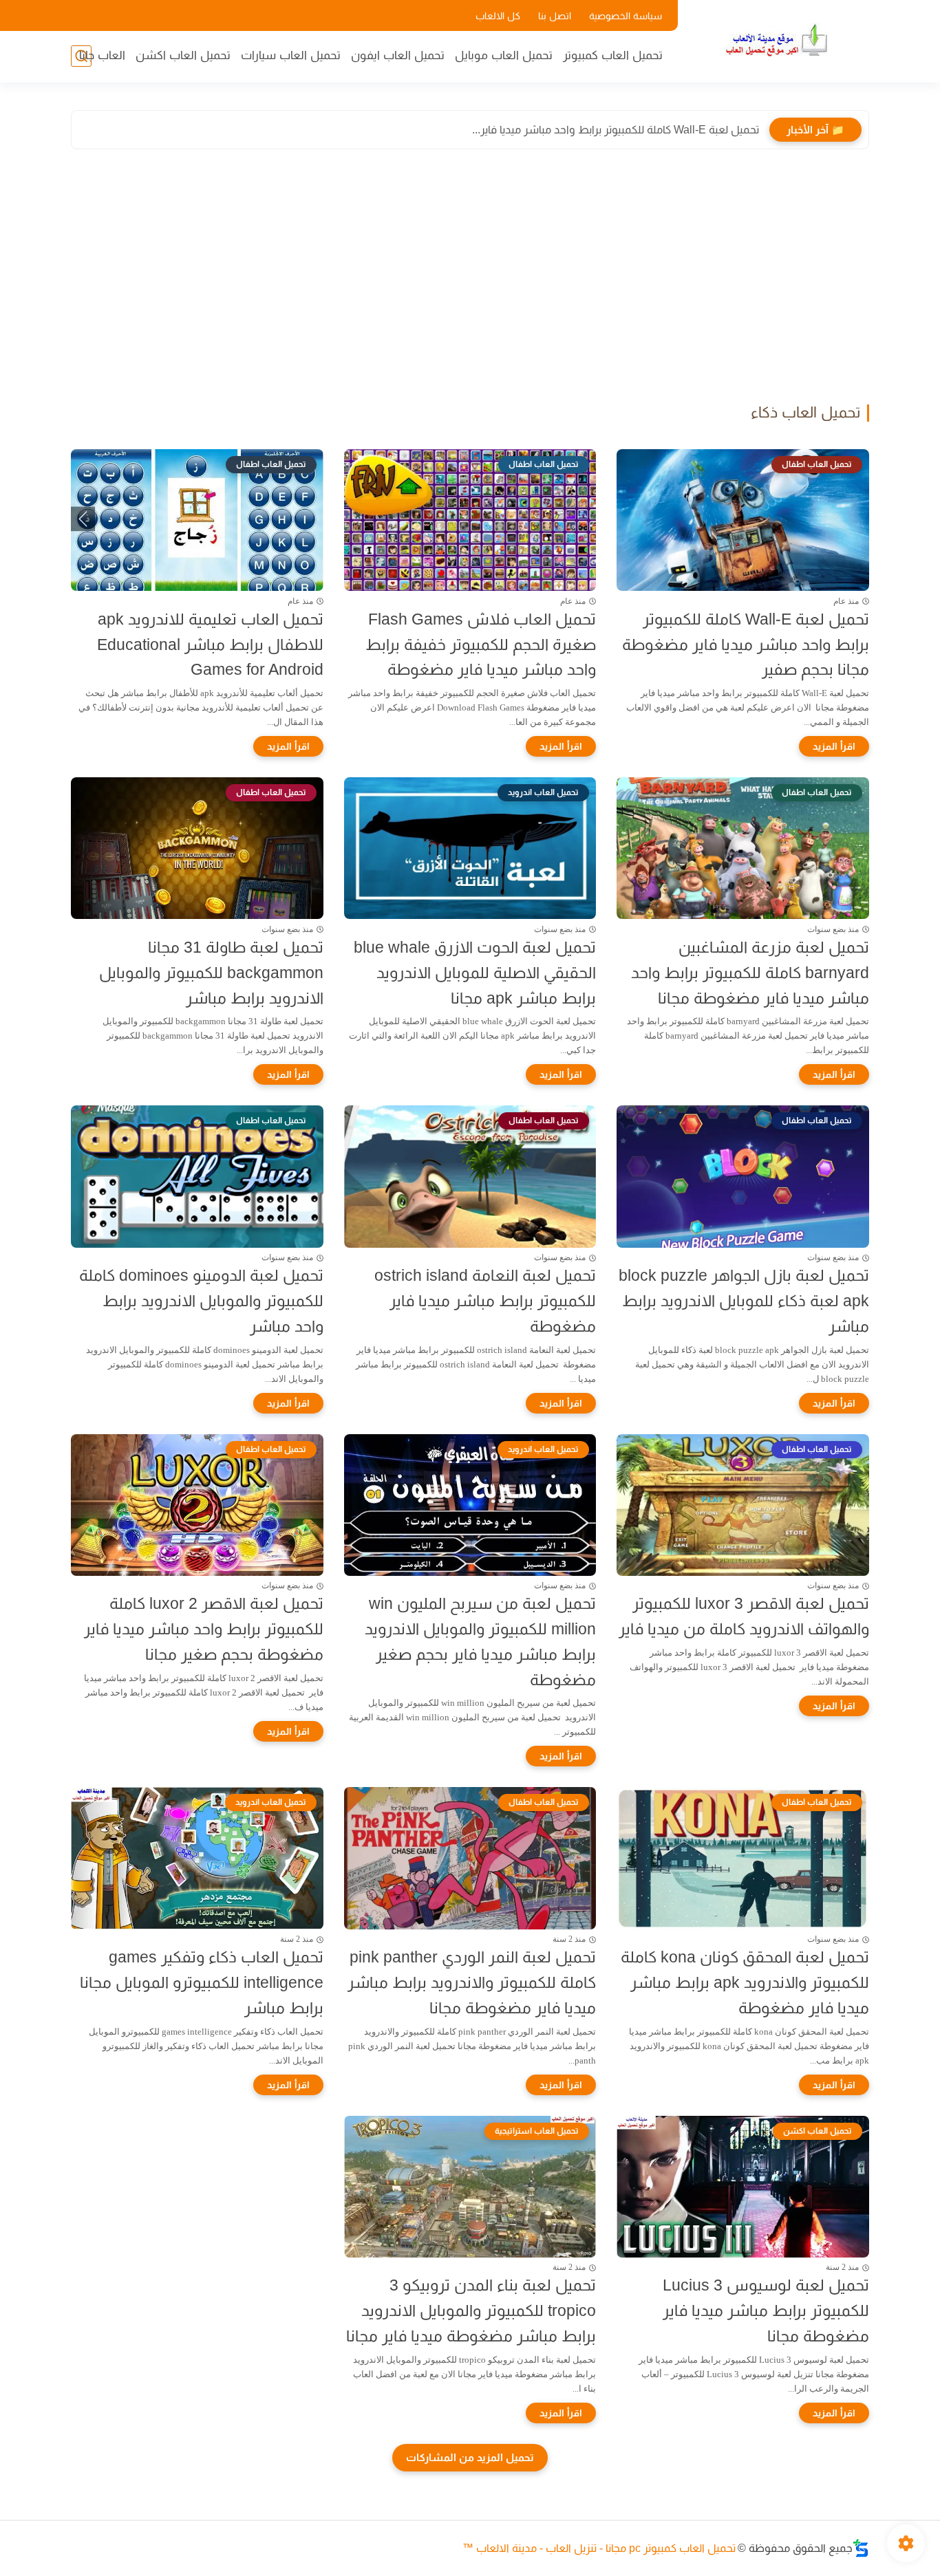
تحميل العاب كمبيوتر (613, 55)
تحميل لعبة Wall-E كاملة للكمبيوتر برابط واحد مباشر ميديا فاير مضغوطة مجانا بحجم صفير (746, 645)
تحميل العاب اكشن (183, 55)
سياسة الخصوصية (626, 16)
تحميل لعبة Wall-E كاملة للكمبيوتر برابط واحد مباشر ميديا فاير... (616, 130)
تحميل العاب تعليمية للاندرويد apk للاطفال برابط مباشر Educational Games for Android (210, 645)
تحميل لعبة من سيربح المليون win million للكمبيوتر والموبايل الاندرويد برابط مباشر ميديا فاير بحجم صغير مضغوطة (480, 1641)
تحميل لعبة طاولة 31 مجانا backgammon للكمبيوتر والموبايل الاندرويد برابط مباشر (211, 973)
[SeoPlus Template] (861, 2548)
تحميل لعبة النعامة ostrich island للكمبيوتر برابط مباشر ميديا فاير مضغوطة (485, 1301)
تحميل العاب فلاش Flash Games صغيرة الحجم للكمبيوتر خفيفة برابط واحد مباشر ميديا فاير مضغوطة (481, 645)
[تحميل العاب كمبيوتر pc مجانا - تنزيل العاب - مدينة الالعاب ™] (776, 40)
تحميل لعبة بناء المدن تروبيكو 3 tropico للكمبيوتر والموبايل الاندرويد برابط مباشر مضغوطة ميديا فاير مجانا (471, 2310)
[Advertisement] (470, 280)
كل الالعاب (498, 16)
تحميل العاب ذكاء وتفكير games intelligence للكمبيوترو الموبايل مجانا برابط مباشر (202, 1982)
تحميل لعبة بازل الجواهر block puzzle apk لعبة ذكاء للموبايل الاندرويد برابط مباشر (744, 1301)
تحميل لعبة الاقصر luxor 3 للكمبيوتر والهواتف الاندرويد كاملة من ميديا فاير (744, 1616)
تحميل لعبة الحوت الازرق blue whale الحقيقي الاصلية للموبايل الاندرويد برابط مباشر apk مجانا (475, 973)
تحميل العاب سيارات (291, 55)
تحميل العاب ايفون (398, 55)
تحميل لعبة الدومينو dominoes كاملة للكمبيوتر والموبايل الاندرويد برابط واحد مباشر (201, 1301)
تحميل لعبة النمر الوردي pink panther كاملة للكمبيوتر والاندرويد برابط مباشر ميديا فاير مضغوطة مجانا (472, 1982)
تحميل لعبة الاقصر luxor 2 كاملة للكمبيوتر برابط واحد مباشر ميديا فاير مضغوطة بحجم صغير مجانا (204, 1629)
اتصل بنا (555, 16)
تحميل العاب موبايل (504, 55)
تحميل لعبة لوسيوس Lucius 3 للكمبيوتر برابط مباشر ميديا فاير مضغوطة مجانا (766, 2310)
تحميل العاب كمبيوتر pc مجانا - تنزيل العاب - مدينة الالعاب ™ (599, 2548)
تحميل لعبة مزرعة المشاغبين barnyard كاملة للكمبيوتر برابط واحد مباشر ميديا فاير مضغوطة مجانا (750, 973)
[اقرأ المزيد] (834, 746)
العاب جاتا (102, 55)
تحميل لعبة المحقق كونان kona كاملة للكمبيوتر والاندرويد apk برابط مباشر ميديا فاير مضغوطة (745, 1982)
